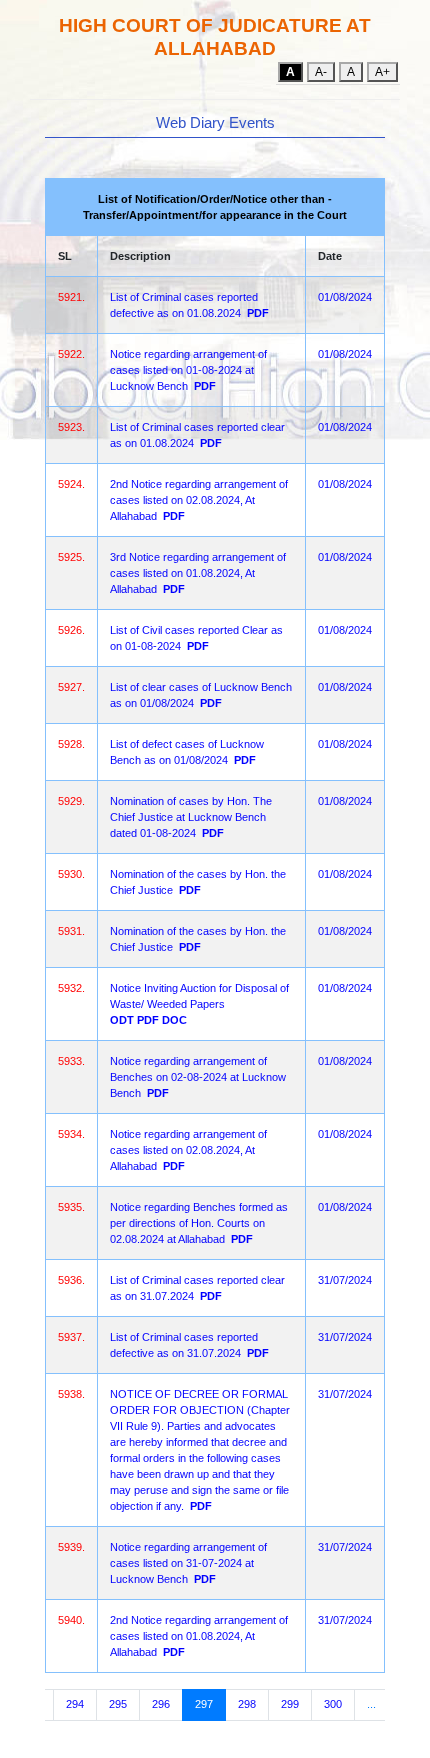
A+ (382, 72)
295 (118, 1704)
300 (333, 1704)
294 (75, 1704)
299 (290, 1704)
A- (321, 72)
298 (247, 1704)
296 (161, 1704)
